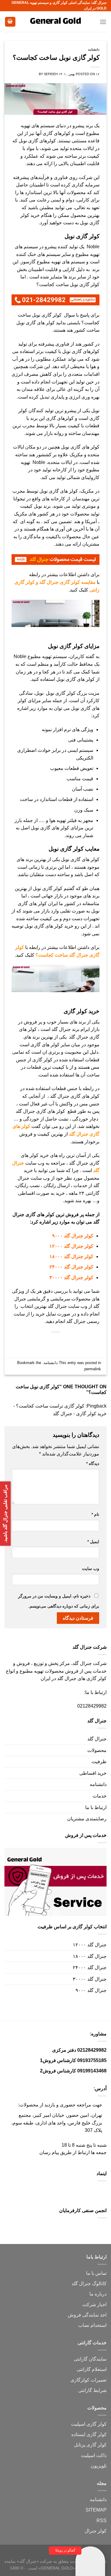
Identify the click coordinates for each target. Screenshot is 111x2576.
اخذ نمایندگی (94, 2315)
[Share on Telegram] (18, 1342)
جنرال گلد (97, 1739)
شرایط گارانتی (92, 2390)
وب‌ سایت (91, 1569)
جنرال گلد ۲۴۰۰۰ (90, 1968)
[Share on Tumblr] (29, 1342)
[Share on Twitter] (71, 1342)
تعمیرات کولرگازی (89, 2380)
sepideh (51, 74)
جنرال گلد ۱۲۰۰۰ (90, 1945)
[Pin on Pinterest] (50, 1342)
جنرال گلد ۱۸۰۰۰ (90, 1956)
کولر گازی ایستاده (89, 2434)
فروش (74, 2315)
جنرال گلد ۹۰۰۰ (91, 1990)
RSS (102, 2521)
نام (95, 1514)
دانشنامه (94, 49)
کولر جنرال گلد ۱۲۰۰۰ (71, 1246)
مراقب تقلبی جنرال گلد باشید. (5, 1514)
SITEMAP (96, 2510)
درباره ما (98, 2294)
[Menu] (103, 22)
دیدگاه (93, 1463)
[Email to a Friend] (61, 1342)
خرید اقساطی (93, 1773)
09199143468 (92, 2071)
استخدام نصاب (92, 2325)
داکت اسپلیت (94, 2455)
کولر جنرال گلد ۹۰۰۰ (73, 1236)
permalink (93, 1369)
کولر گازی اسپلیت (89, 2424)
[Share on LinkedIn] (40, 1342)
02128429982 (92, 1706)
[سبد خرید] (10, 22)
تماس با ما (96, 2273)
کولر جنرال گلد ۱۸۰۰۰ (71, 1256)
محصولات (97, 1750)
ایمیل (93, 1542)
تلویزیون (99, 2466)
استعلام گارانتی (92, 2369)
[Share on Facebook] (82, 1342)
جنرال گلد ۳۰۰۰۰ (90, 1979)
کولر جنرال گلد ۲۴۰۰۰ (71, 1267)
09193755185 (92, 2060)
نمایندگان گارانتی (90, 2359)
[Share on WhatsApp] (93, 1342)
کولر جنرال (96, 2531)
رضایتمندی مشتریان (87, 1819)
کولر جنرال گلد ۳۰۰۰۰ (71, 1277)
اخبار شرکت (94, 2305)
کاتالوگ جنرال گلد (89, 2284)
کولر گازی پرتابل (90, 2445)
